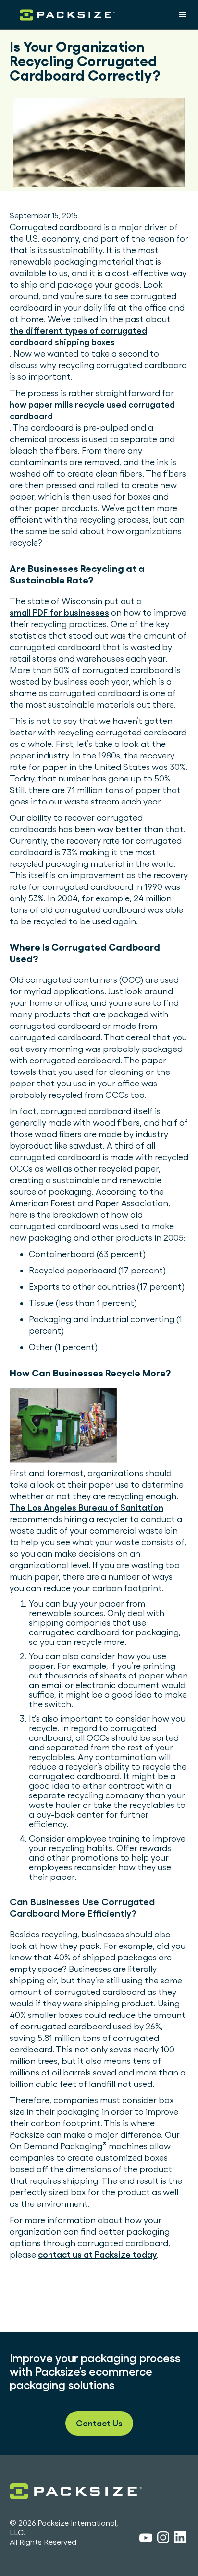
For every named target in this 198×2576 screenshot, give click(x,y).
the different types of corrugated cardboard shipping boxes (78, 336)
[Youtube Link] (146, 2539)
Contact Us (99, 2423)
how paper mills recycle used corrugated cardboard (92, 410)
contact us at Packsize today (97, 2255)
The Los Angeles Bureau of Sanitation (87, 1508)
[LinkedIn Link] (180, 2539)
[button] (183, 15)
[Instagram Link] (163, 2539)
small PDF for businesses (59, 612)
